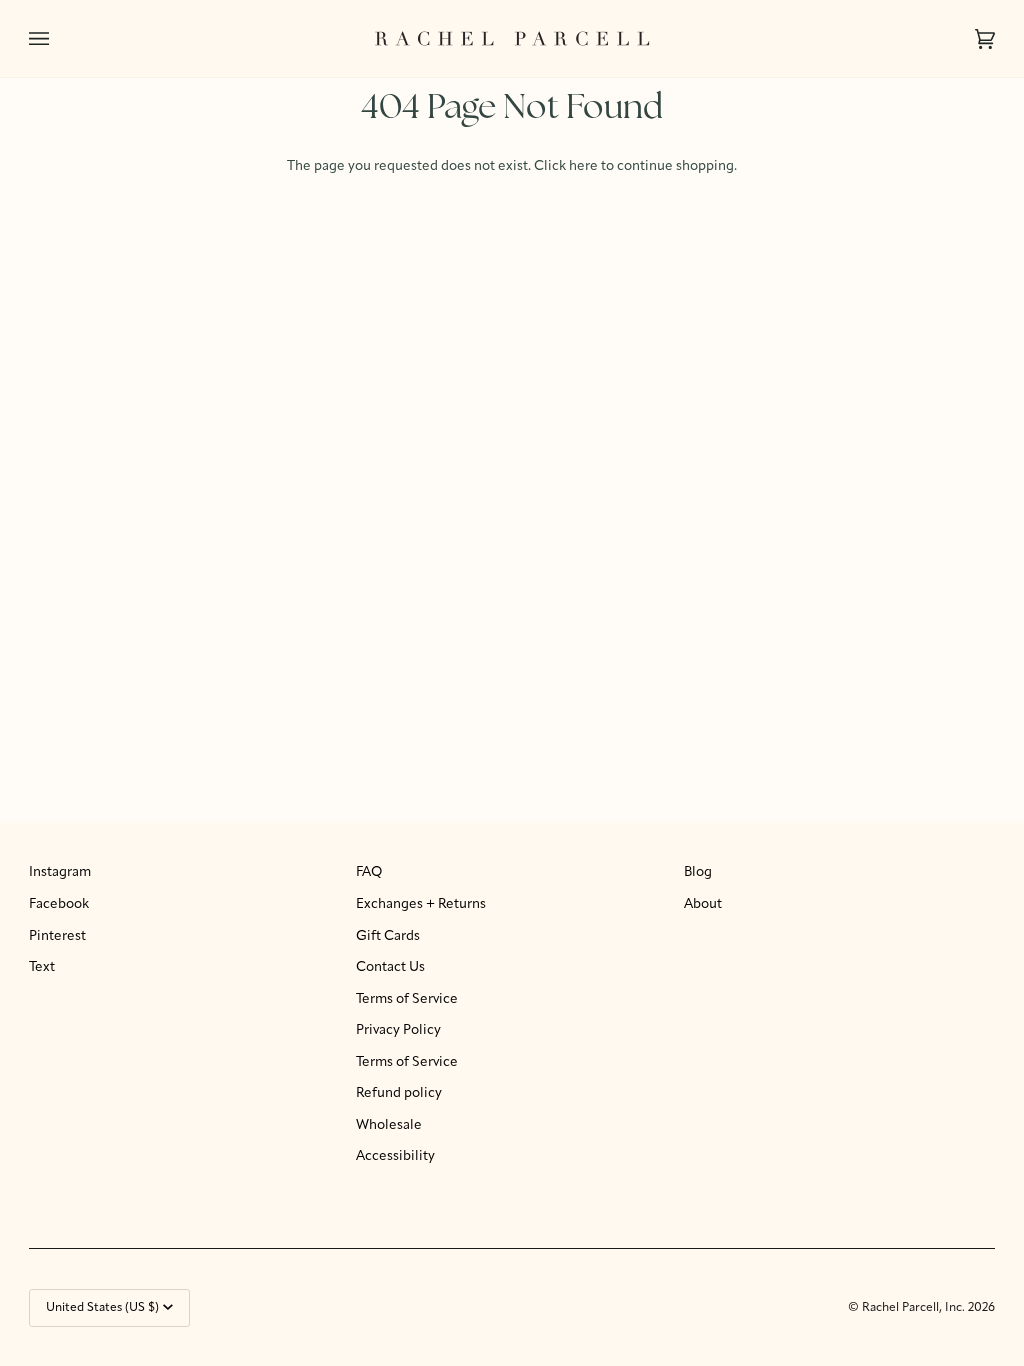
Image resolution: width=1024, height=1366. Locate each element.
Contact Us (390, 967)
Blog (698, 872)
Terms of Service (407, 999)
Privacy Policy (398, 1030)
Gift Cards (388, 936)
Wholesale (389, 1125)
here (583, 166)
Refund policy (399, 1093)
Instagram (60, 872)
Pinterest (57, 936)
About (703, 904)
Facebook (59, 904)
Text (42, 967)
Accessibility (395, 1156)
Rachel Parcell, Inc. (915, 1308)
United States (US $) (102, 1308)
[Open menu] (59, 38)
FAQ (369, 872)
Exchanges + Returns (421, 904)
